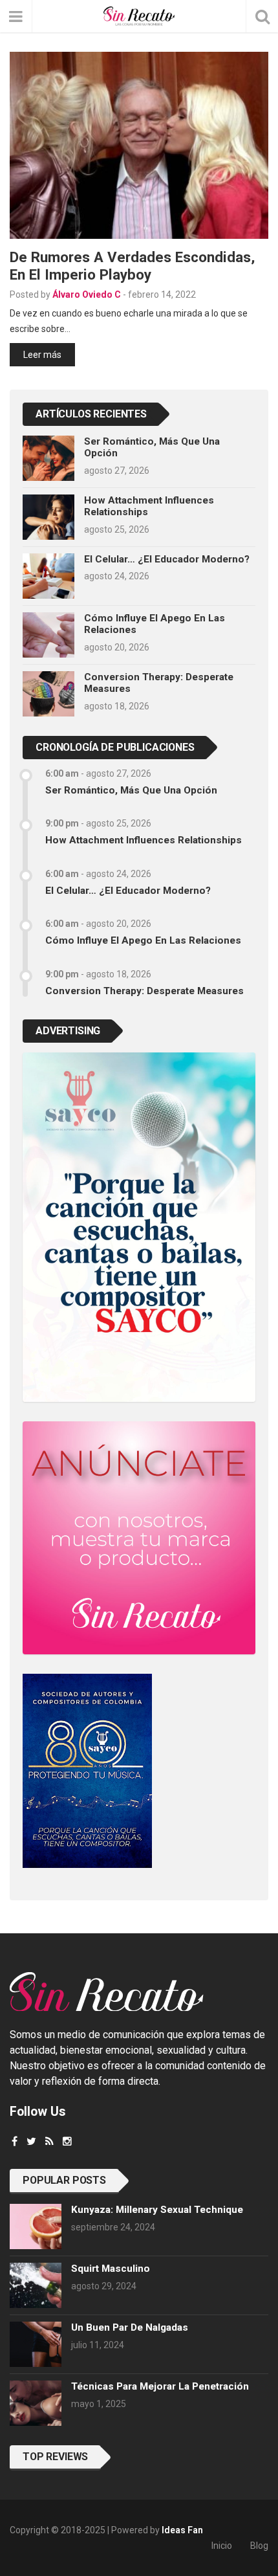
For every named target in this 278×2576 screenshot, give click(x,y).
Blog (259, 2546)
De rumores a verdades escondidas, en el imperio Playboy (132, 266)
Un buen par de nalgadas (130, 2327)
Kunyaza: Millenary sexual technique (157, 2210)
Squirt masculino (111, 2269)
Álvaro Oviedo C (87, 294)
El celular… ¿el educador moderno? (167, 559)
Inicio (222, 2546)
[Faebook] (15, 2141)
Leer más (42, 355)
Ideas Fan (182, 2530)
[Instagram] (67, 2141)
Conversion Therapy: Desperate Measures (144, 991)
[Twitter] (31, 2141)
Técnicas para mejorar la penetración (160, 2386)
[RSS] (49, 2141)
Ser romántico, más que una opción (131, 790)
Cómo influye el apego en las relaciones (143, 940)
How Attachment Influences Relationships (144, 840)
